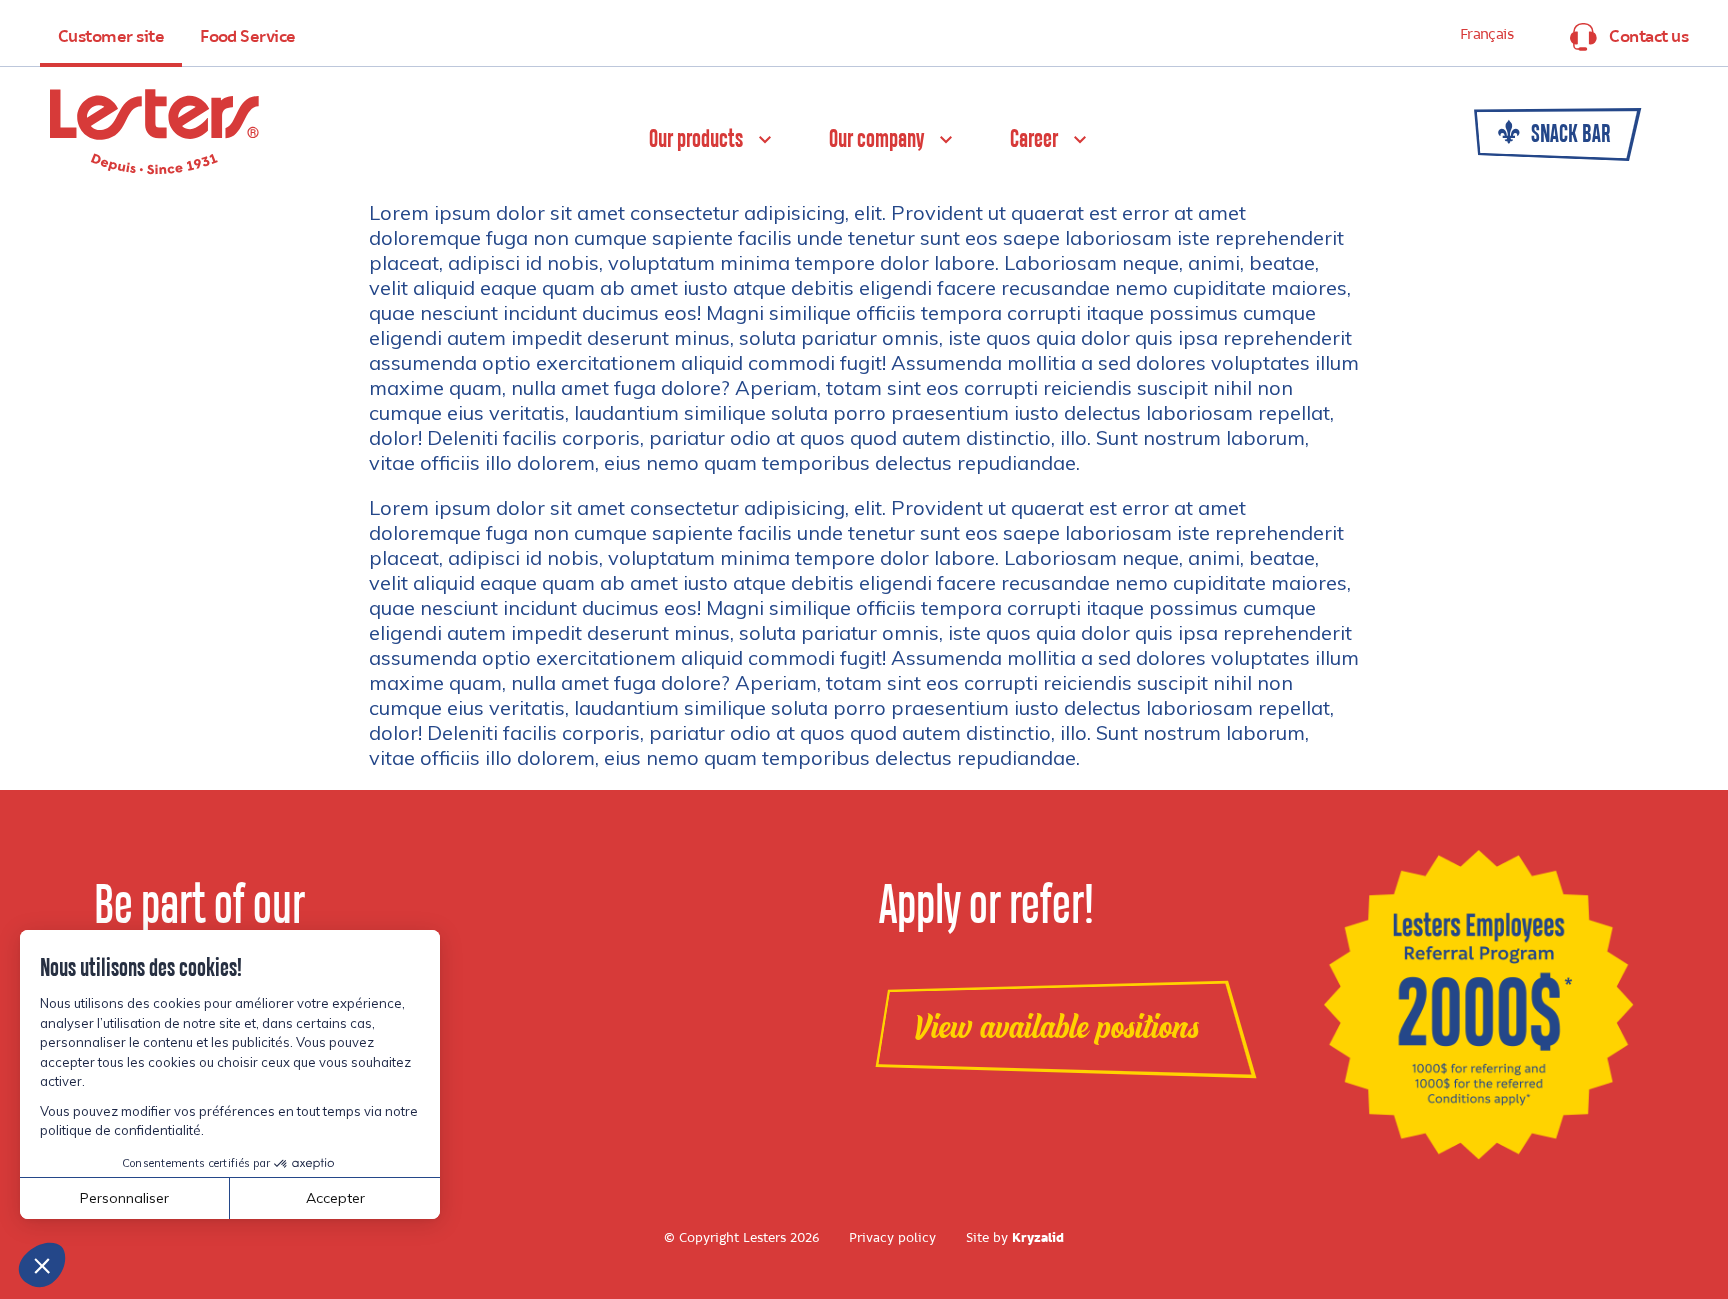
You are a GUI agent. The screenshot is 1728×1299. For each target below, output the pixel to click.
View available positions (1056, 1028)
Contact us (1648, 37)
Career (1034, 140)
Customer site (111, 37)
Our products (696, 140)
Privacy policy (892, 1238)
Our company (876, 140)
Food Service (248, 37)
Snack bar (1569, 135)
